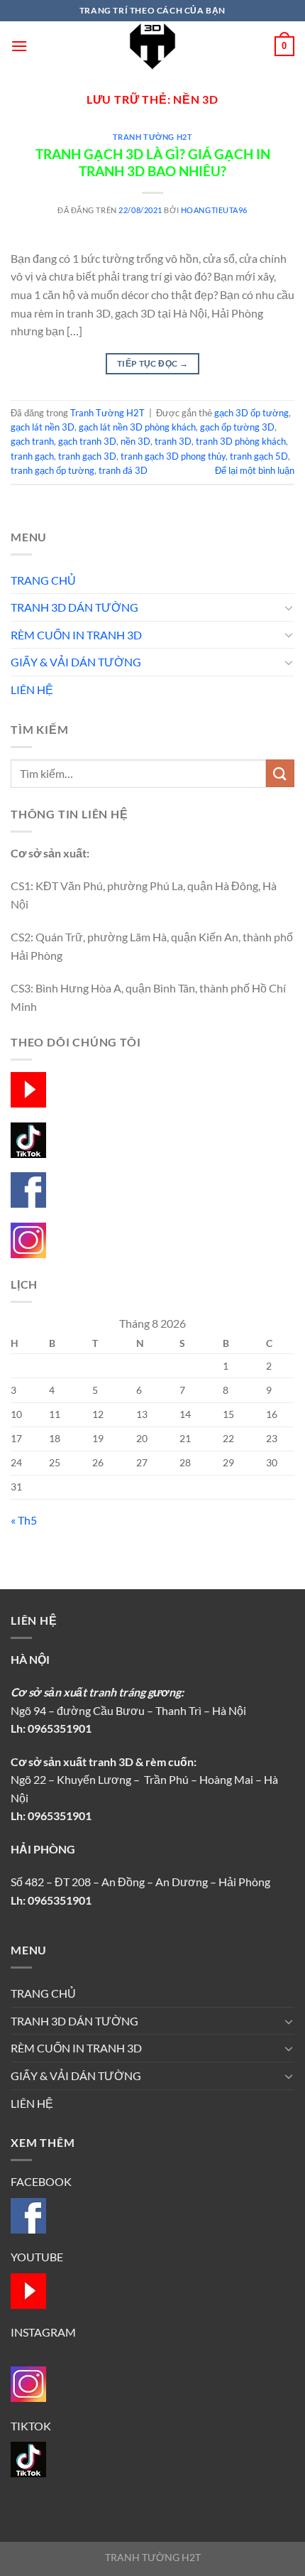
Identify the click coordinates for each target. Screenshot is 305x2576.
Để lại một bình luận (255, 470)
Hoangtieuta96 (214, 210)
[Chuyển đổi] (289, 607)
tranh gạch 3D (87, 456)
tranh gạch (32, 456)
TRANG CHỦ (43, 580)
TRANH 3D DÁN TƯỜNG (74, 607)
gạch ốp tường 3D (237, 427)
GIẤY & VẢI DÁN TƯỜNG (76, 662)
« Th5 (24, 1520)
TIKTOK (31, 2426)
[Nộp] (280, 773)
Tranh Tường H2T (152, 137)
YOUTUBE (37, 2257)
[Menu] (19, 46)
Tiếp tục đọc (152, 363)
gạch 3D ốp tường (251, 413)
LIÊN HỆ (32, 689)
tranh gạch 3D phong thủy (173, 456)
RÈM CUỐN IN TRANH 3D (76, 635)
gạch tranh (32, 441)
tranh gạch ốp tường (52, 470)
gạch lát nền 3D (43, 427)
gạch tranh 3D (87, 441)
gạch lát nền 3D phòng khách (137, 427)
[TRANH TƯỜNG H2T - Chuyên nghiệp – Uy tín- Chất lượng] (152, 46)
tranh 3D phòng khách (241, 441)
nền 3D (135, 441)
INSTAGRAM (43, 2332)
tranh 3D (173, 441)
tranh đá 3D (123, 470)
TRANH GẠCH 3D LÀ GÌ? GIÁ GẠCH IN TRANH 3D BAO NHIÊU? (153, 163)
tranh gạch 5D (259, 456)
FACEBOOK (41, 2181)
